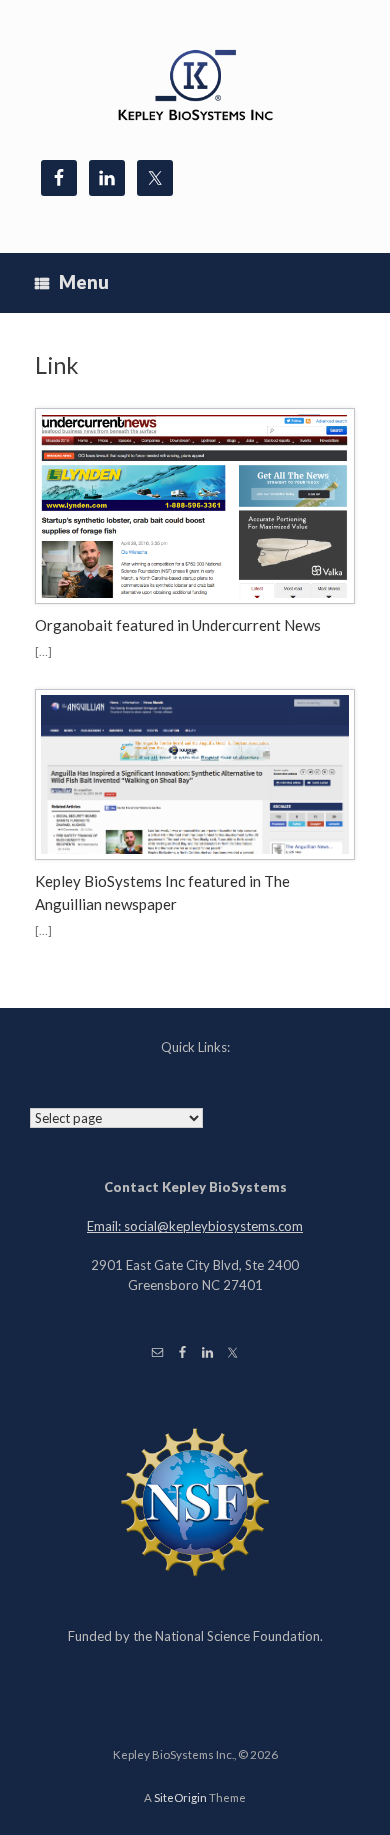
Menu (84, 282)
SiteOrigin (180, 1797)
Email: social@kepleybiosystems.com (195, 1226)
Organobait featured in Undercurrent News (178, 625)
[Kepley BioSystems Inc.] (195, 87)
